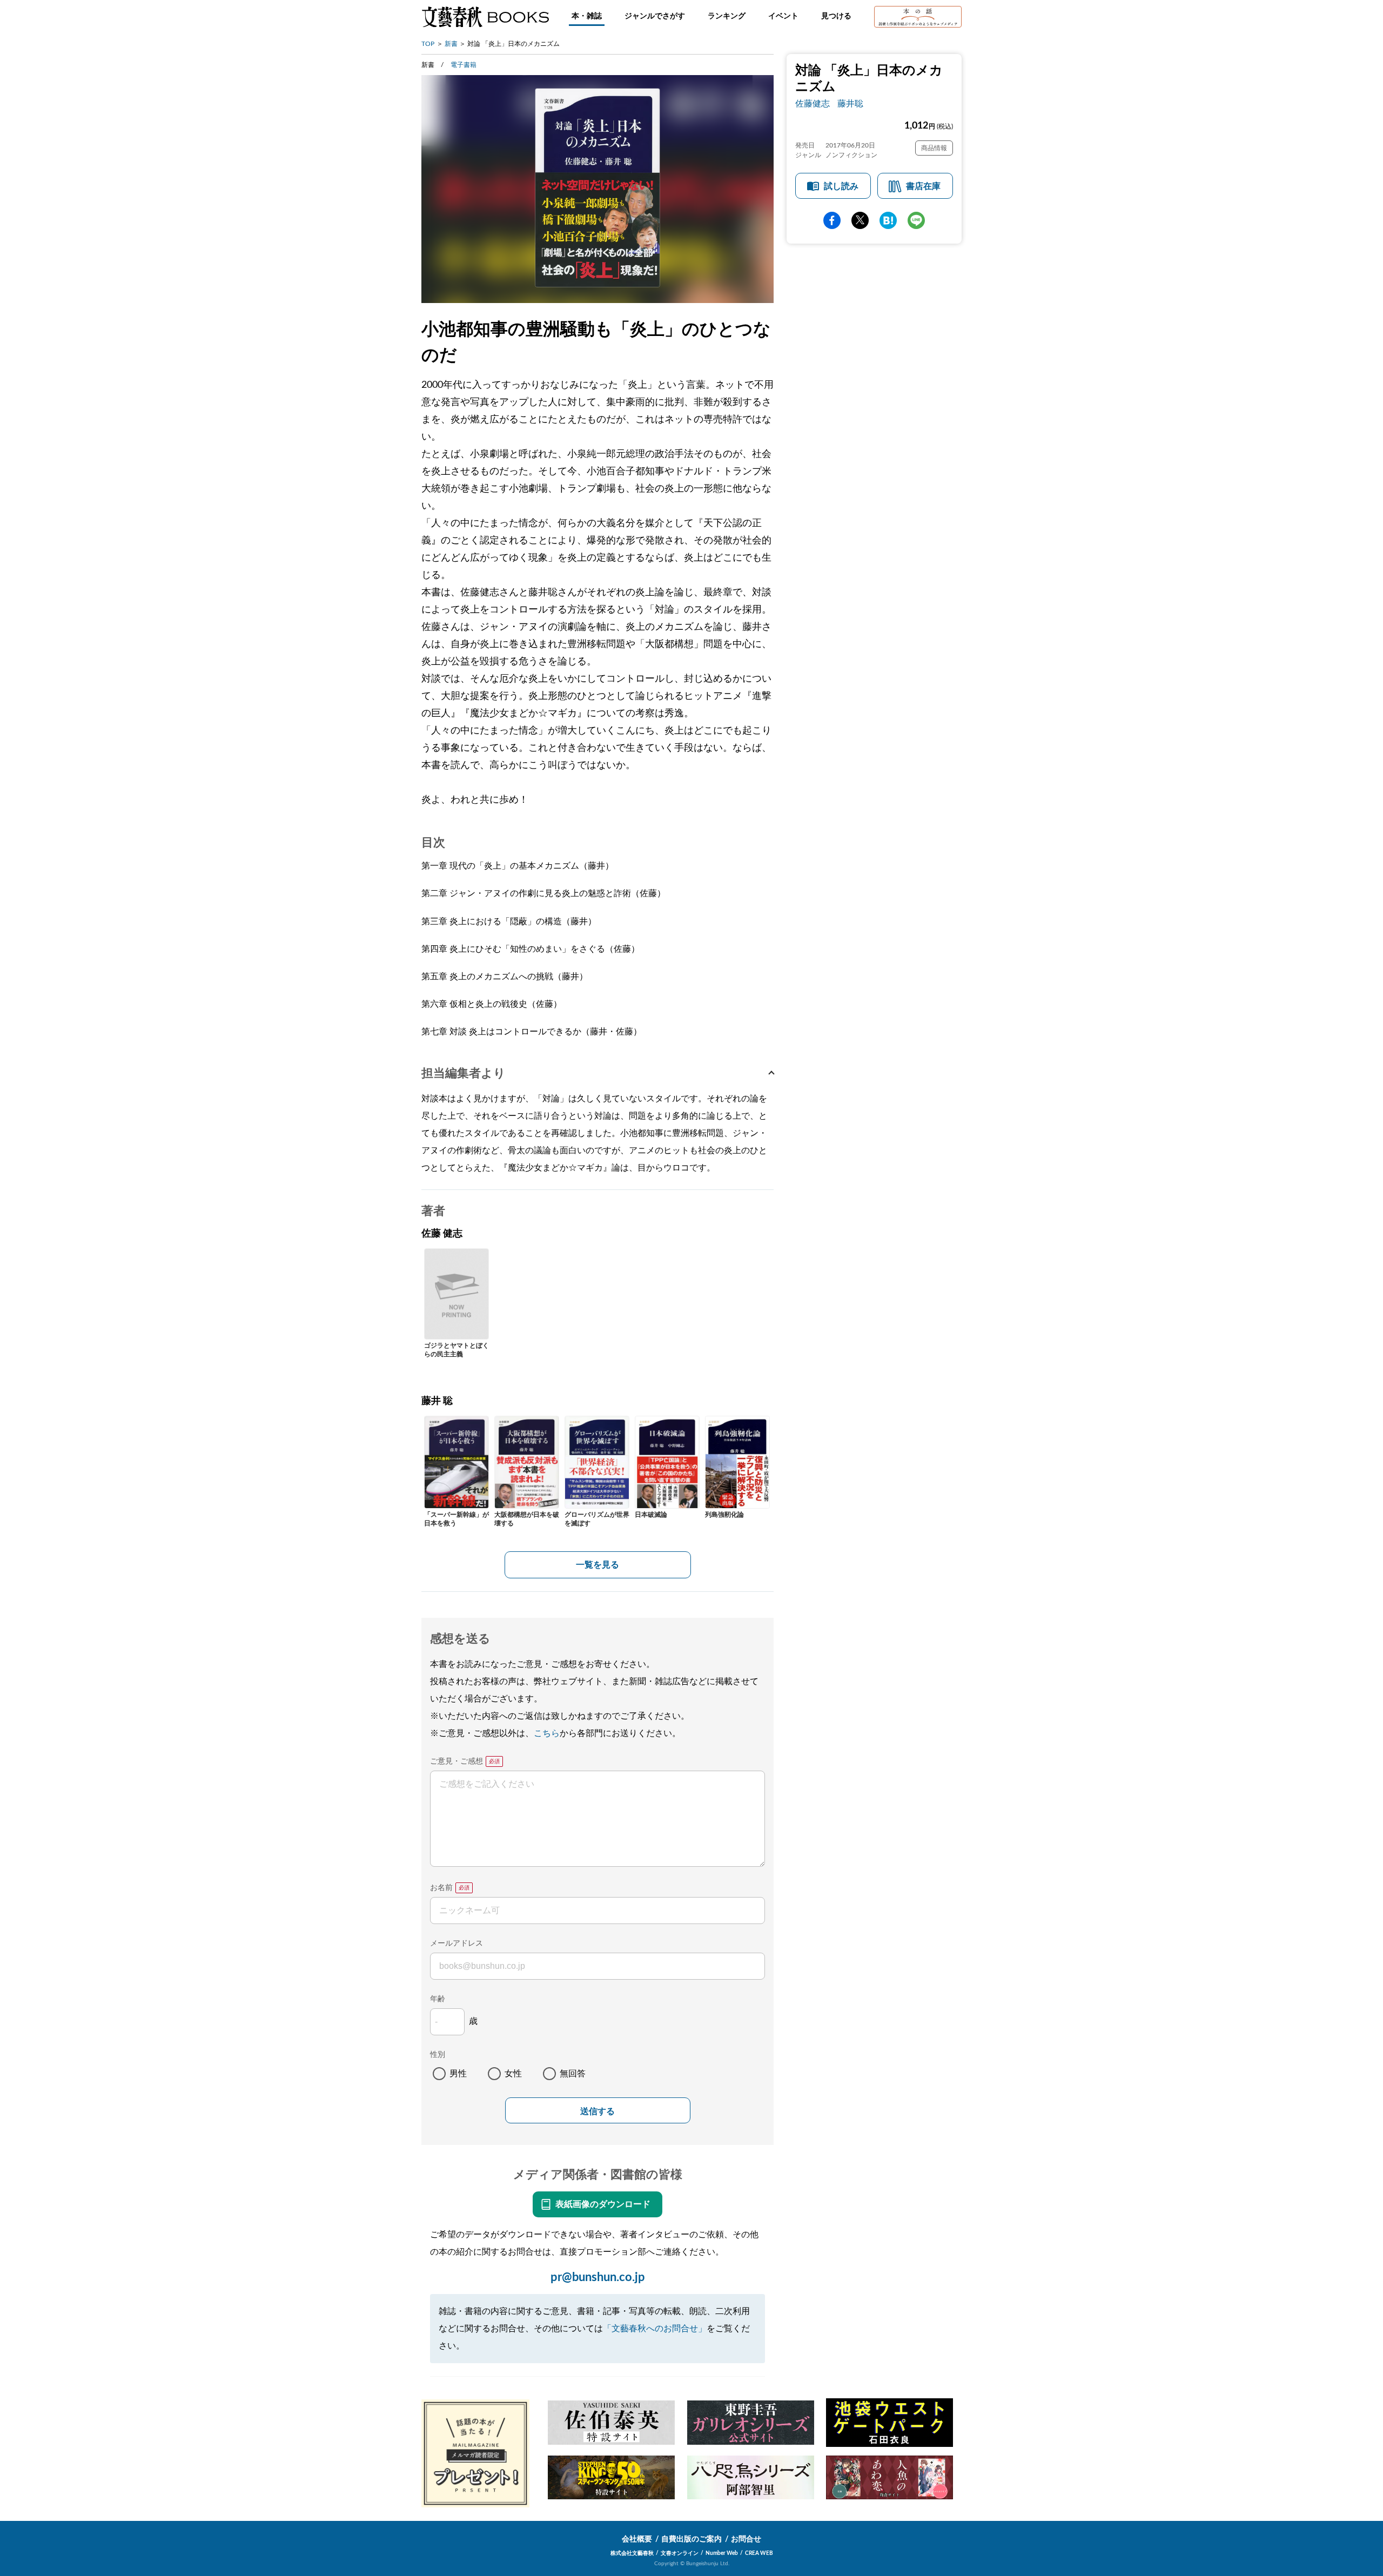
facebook (832, 220)
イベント (783, 16)
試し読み (841, 186)
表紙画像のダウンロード (603, 2204)
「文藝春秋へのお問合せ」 (655, 2329)
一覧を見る (597, 1565)
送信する (597, 2111)
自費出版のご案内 (691, 2539)
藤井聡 (850, 104)
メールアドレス (456, 1943)
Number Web (722, 2553)
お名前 (441, 1888)
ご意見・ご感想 (456, 1761)
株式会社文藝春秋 (632, 2553)
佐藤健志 (813, 104)
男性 (458, 2074)
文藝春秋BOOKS (485, 17)
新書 (451, 44)
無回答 (573, 2074)
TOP (428, 44)
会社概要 (637, 2539)
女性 (513, 2074)
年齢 (438, 1999)
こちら (547, 1733)
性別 (438, 2055)
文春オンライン (680, 2553)
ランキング (727, 16)
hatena (888, 220)
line (916, 220)
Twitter (860, 220)
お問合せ (746, 2539)
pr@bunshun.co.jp (598, 2277)
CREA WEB (759, 2553)
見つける (836, 16)
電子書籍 (464, 65)
